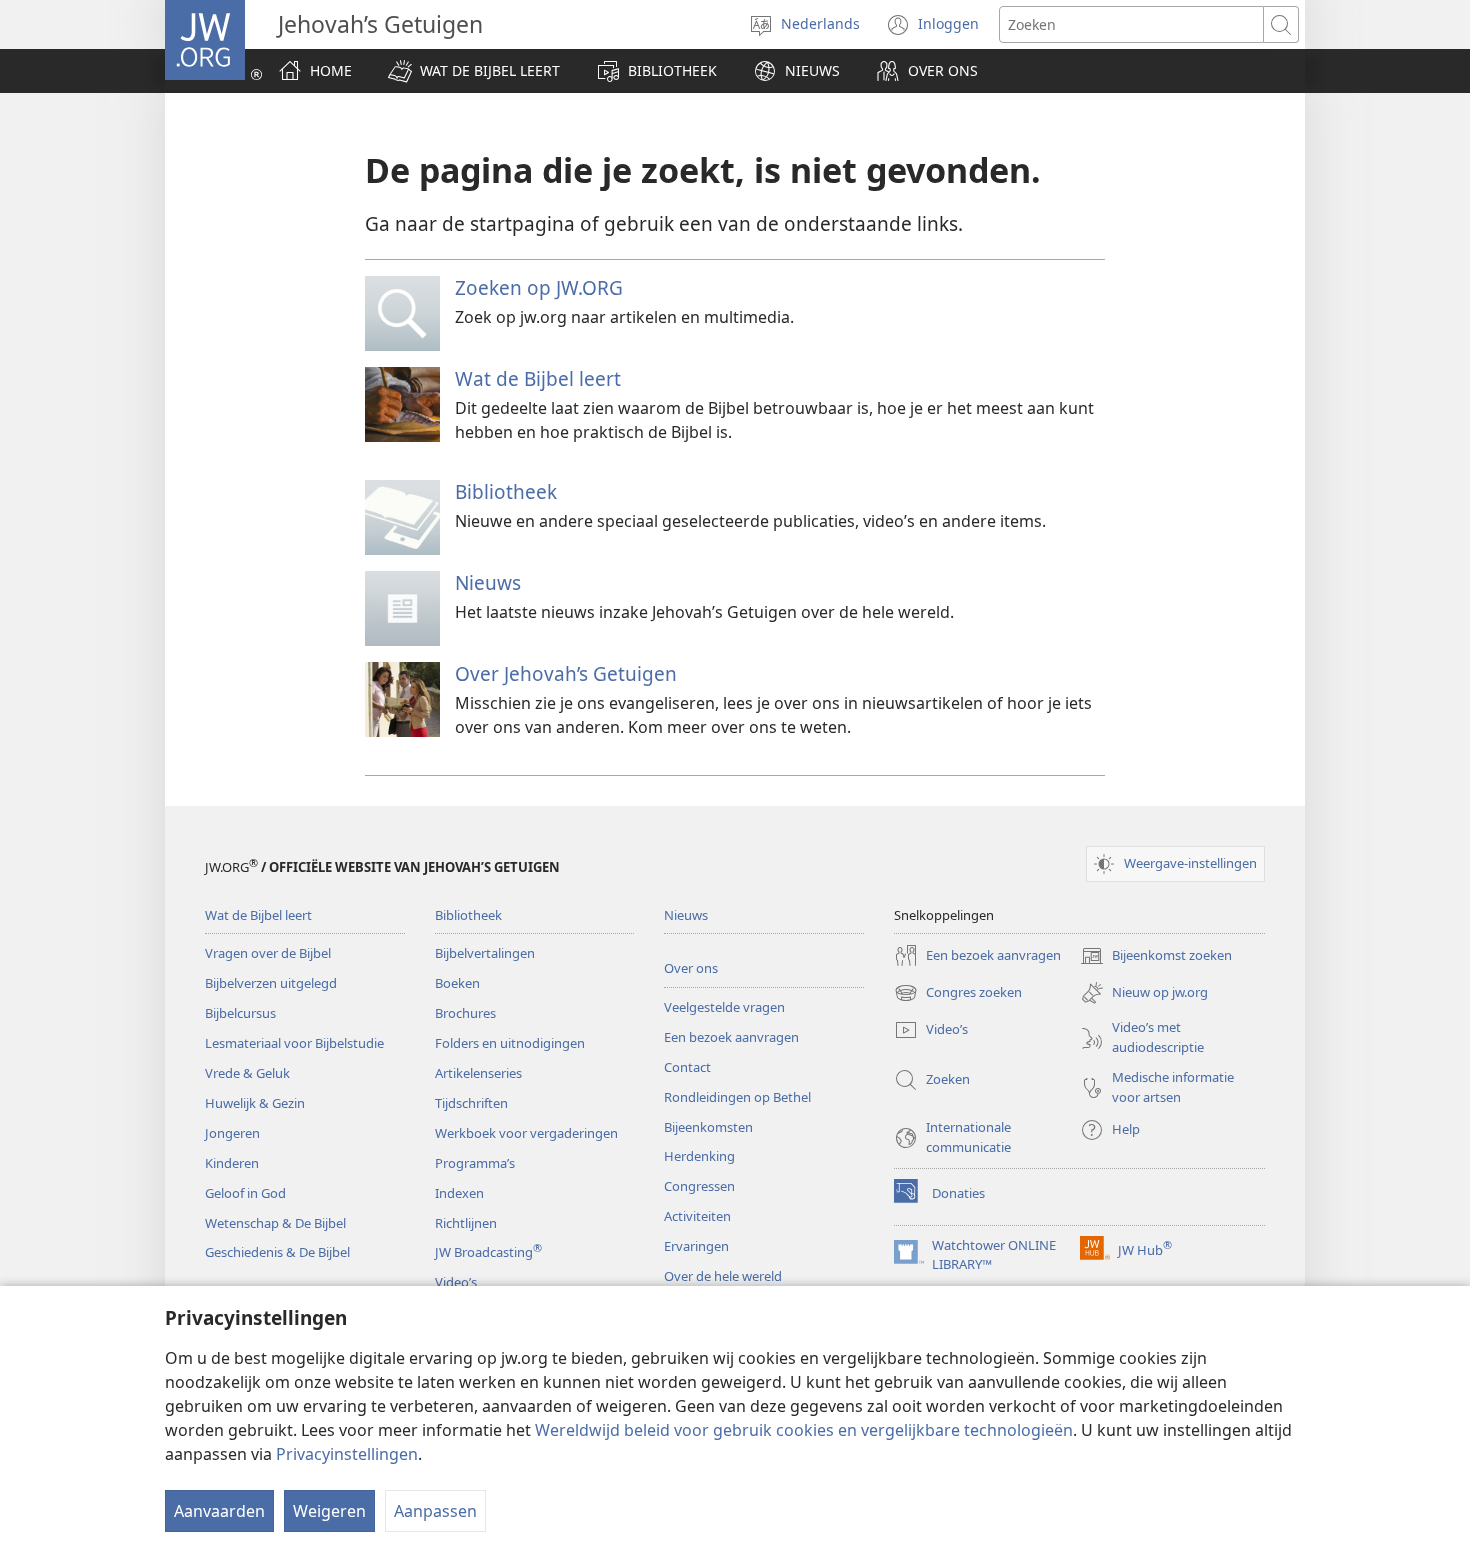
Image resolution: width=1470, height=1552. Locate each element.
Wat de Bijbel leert (538, 378)
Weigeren (329, 1511)
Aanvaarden (219, 1511)
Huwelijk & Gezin (255, 1103)
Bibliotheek (506, 491)
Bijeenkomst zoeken (1156, 957)
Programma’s (475, 1163)
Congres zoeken (958, 994)
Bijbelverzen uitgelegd (271, 983)
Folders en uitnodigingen (510, 1043)
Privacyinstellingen (347, 1454)
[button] (474, 71)
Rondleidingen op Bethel (737, 1097)
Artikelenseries (478, 1073)
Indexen (459, 1193)
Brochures (465, 1013)
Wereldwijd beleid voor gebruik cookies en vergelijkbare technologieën (804, 1430)
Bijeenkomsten (708, 1127)
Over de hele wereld (723, 1276)
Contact (687, 1067)
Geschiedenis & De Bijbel (277, 1252)
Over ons (691, 968)
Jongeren (232, 1133)
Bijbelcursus (240, 1013)
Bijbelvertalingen (485, 953)
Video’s (456, 1282)
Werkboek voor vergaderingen (526, 1133)
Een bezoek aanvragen (731, 1037)
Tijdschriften (471, 1103)
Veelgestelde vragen (724, 1007)
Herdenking (699, 1156)
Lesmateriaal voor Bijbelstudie (294, 1043)
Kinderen (232, 1163)
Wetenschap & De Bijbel (275, 1223)
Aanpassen (435, 1511)
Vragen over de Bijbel (268, 953)
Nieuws (488, 582)
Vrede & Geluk (247, 1073)
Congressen (699, 1186)
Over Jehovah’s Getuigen (566, 673)
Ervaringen (696, 1246)
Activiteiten (697, 1216)
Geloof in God (245, 1193)
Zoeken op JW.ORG (539, 287)
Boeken (457, 983)
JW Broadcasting (488, 1252)
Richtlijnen (466, 1223)
